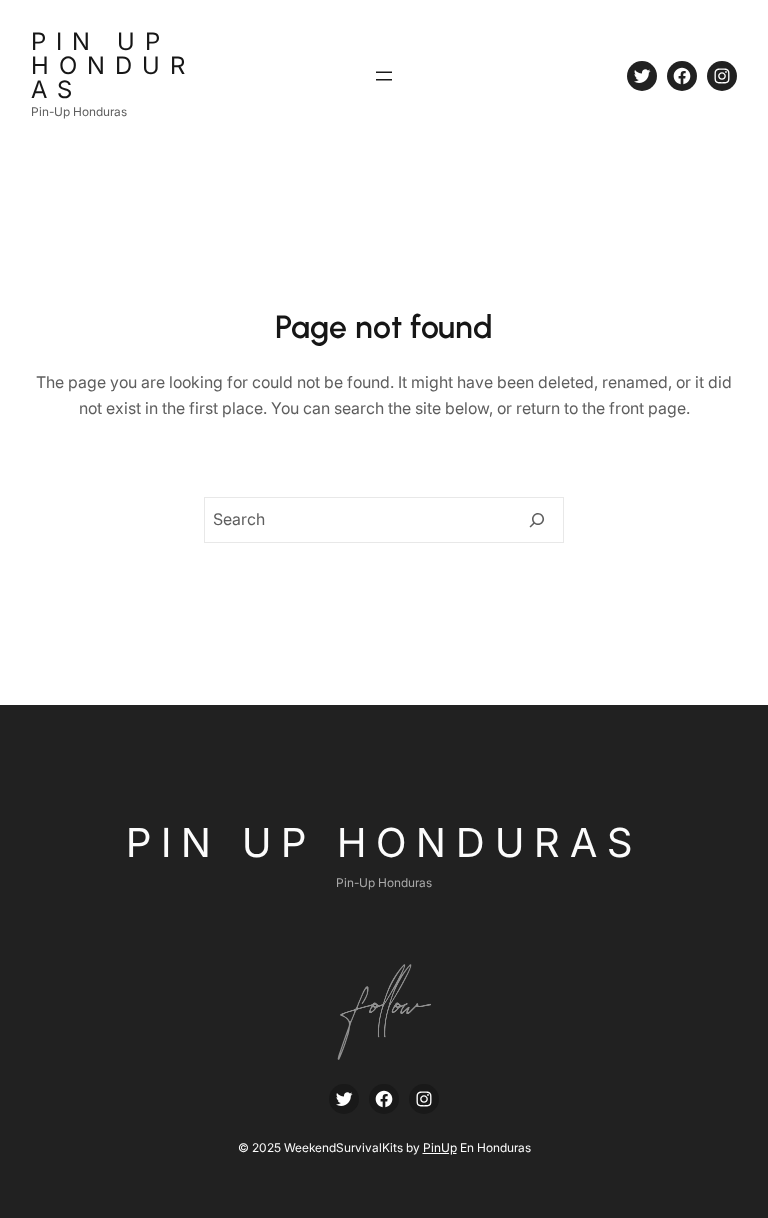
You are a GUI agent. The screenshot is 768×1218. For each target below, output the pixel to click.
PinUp (440, 1147)
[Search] (537, 520)
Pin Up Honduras (113, 65)
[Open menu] (384, 76)
